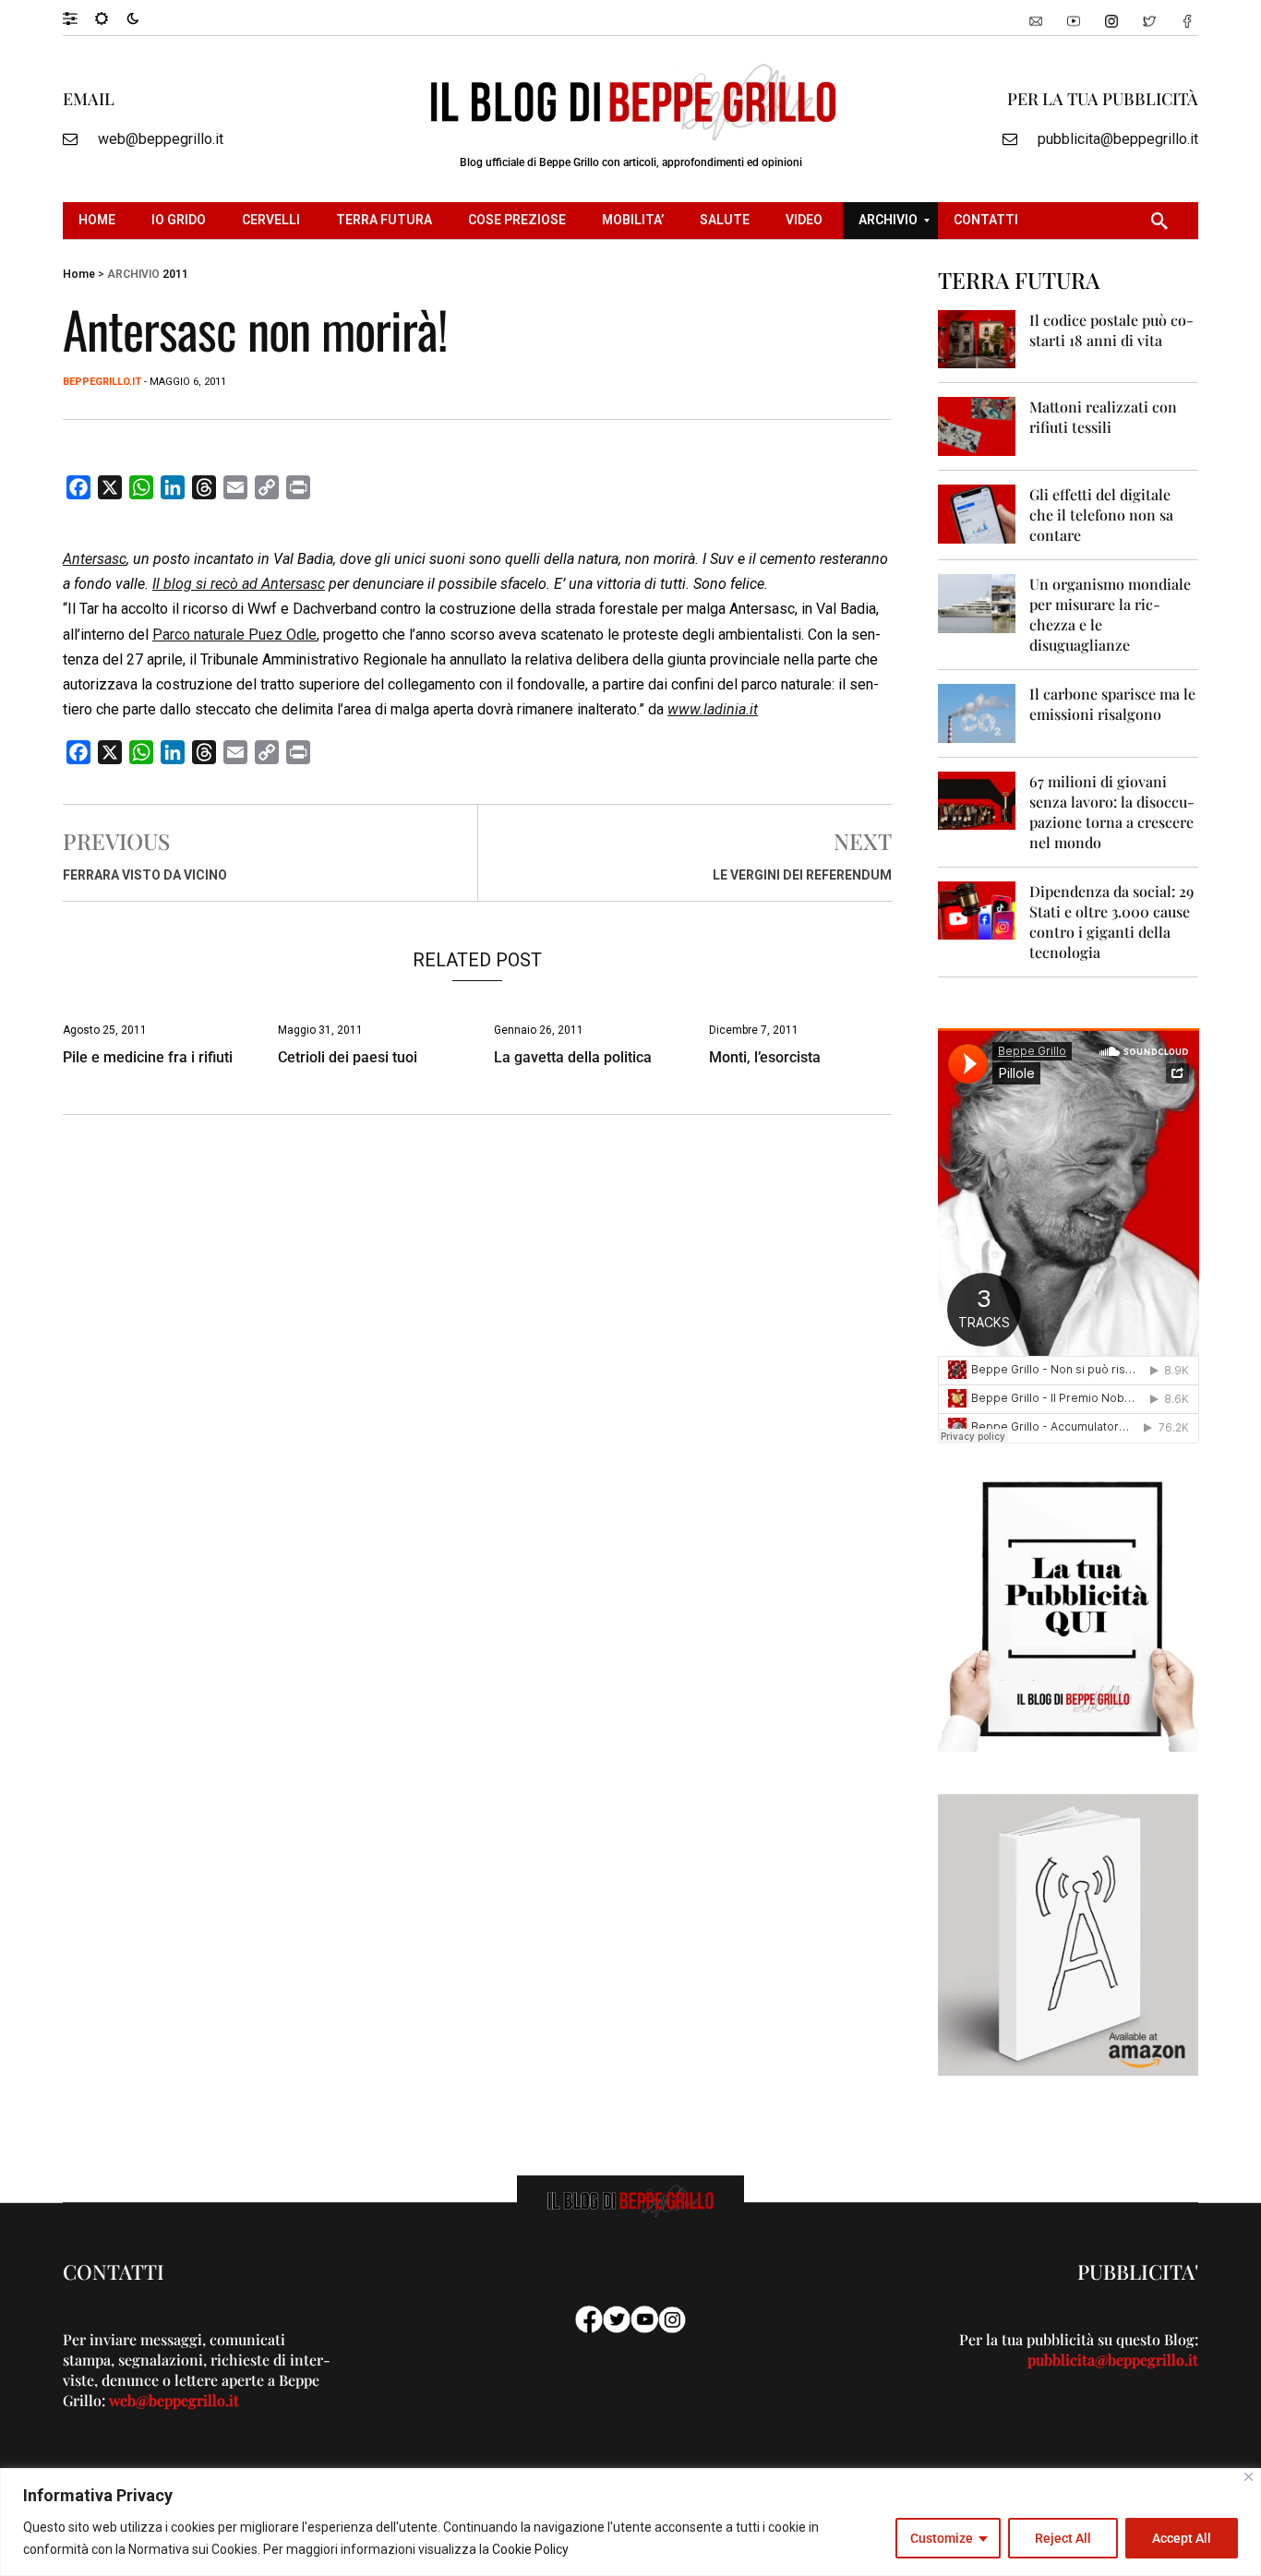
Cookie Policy (530, 2549)
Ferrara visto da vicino (145, 875)
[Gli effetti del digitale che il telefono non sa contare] (977, 513)
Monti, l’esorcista (765, 1057)
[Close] (1249, 2477)
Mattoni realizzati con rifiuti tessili (1103, 417)
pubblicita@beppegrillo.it (1118, 139)
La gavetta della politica (573, 1057)
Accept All (1182, 2538)
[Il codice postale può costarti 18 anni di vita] (977, 338)
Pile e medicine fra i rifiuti (148, 1057)
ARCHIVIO (133, 274)
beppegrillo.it (102, 382)
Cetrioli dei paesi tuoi (348, 1057)
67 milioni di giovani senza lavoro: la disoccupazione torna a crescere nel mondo (1112, 812)
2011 (175, 274)
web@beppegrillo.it (161, 139)
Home (79, 274)
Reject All (1063, 2538)
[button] (79, 18)
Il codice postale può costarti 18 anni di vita (1111, 330)
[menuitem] (99, 221)
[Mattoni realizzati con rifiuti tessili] (977, 425)
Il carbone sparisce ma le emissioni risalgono (1112, 704)
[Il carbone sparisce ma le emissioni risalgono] (977, 712)
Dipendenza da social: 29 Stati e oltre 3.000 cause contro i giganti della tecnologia (1111, 922)
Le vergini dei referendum (802, 875)
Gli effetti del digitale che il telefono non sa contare (1101, 515)
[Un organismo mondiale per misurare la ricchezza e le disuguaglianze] (977, 602)
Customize (942, 2538)
